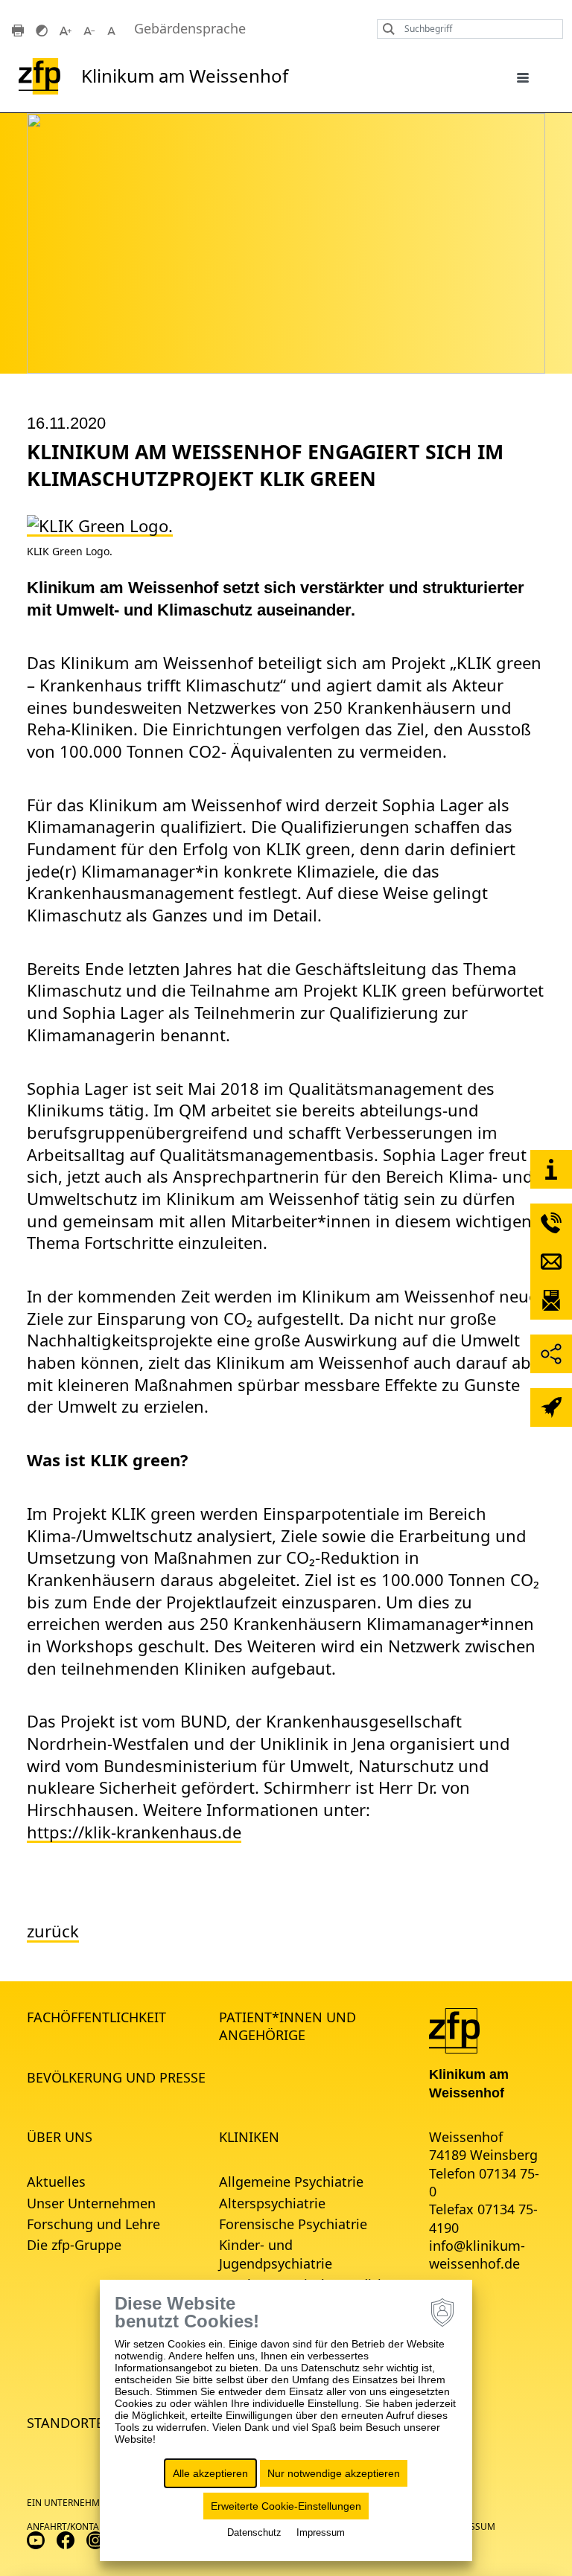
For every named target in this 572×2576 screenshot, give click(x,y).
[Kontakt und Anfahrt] (551, 1169)
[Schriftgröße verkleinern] (89, 29)
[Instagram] (95, 2539)
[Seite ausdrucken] (18, 29)
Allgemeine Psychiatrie (291, 2182)
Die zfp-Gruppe (74, 2245)
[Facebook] (66, 2539)
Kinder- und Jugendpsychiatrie (276, 2254)
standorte (65, 2423)
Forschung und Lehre (93, 2224)
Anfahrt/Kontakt (68, 2527)
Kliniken (249, 2137)
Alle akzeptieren (210, 2473)
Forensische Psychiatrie (293, 2224)
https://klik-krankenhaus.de (134, 1832)
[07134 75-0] (551, 1223)
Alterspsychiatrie (272, 2203)
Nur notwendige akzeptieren (334, 2473)
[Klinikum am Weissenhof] (454, 2030)
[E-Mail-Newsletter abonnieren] (551, 1300)
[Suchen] (385, 29)
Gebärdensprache (190, 29)
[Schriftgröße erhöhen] (66, 29)
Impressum (321, 2532)
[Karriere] (551, 1407)
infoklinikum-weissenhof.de (477, 2254)
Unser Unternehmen (91, 2203)
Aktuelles (56, 2182)
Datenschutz (254, 2532)
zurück (53, 1931)
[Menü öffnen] (523, 77)
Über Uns (60, 2137)
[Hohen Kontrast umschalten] (42, 29)
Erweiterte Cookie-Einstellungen (286, 2506)
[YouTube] (36, 2539)
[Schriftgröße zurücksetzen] (113, 29)
